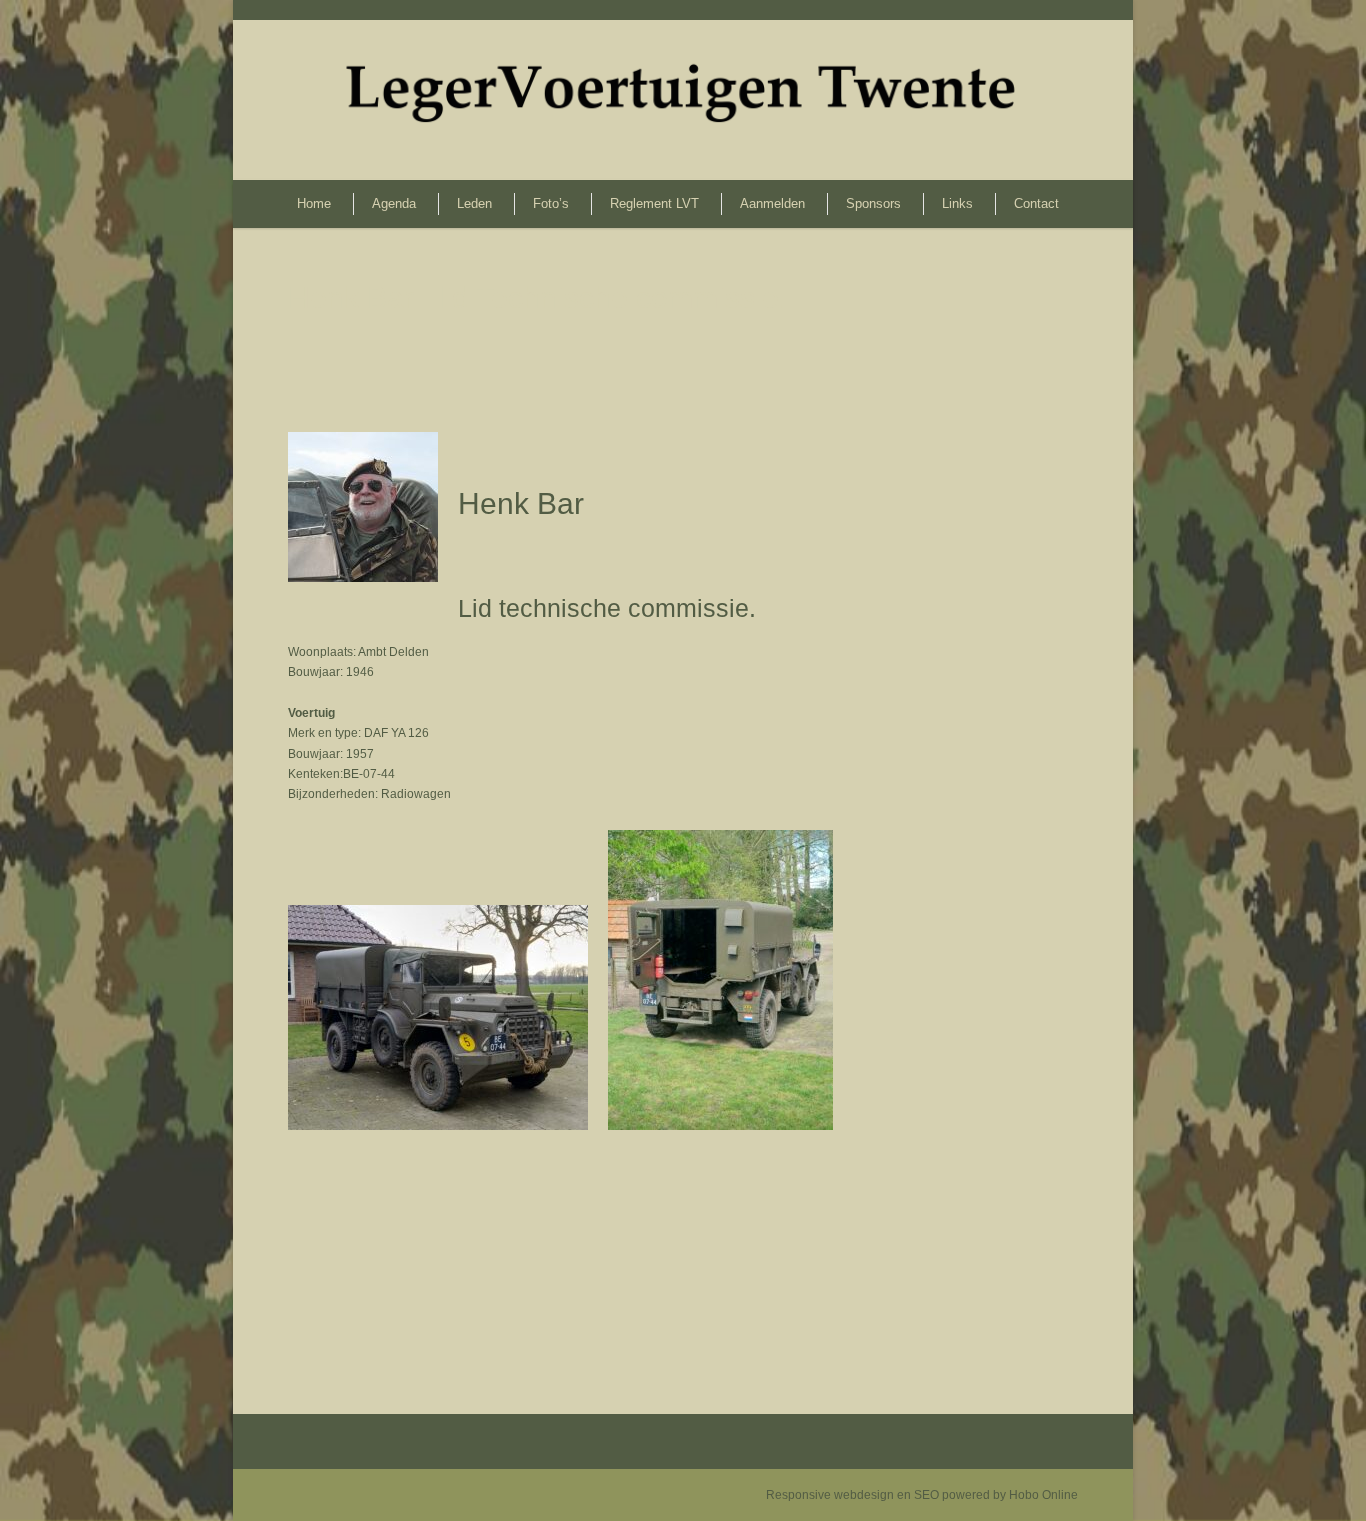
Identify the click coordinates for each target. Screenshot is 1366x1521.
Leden (474, 203)
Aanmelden (772, 203)
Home (314, 203)
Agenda (394, 203)
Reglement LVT (654, 203)
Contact (1036, 203)
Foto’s (551, 203)
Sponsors (873, 203)
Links (957, 203)
